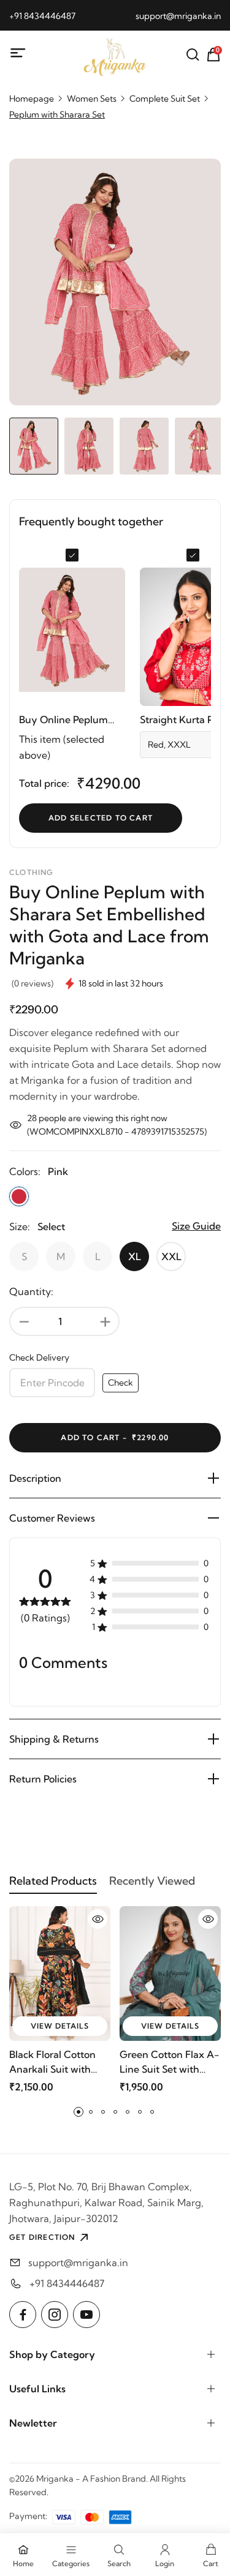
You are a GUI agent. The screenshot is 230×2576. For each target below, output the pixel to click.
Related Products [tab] (53, 1881)
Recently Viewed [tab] (152, 1881)
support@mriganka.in (178, 16)
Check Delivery (39, 1357)
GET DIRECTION (42, 2237)
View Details (60, 2026)
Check (121, 1383)
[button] (79, 2112)
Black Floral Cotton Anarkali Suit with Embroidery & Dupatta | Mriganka (54, 2062)
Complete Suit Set (165, 99)
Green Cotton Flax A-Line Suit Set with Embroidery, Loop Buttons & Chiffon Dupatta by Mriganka (170, 2062)
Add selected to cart (101, 818)
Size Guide (196, 1226)
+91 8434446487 (42, 16)
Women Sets (92, 99)
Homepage (32, 99)
